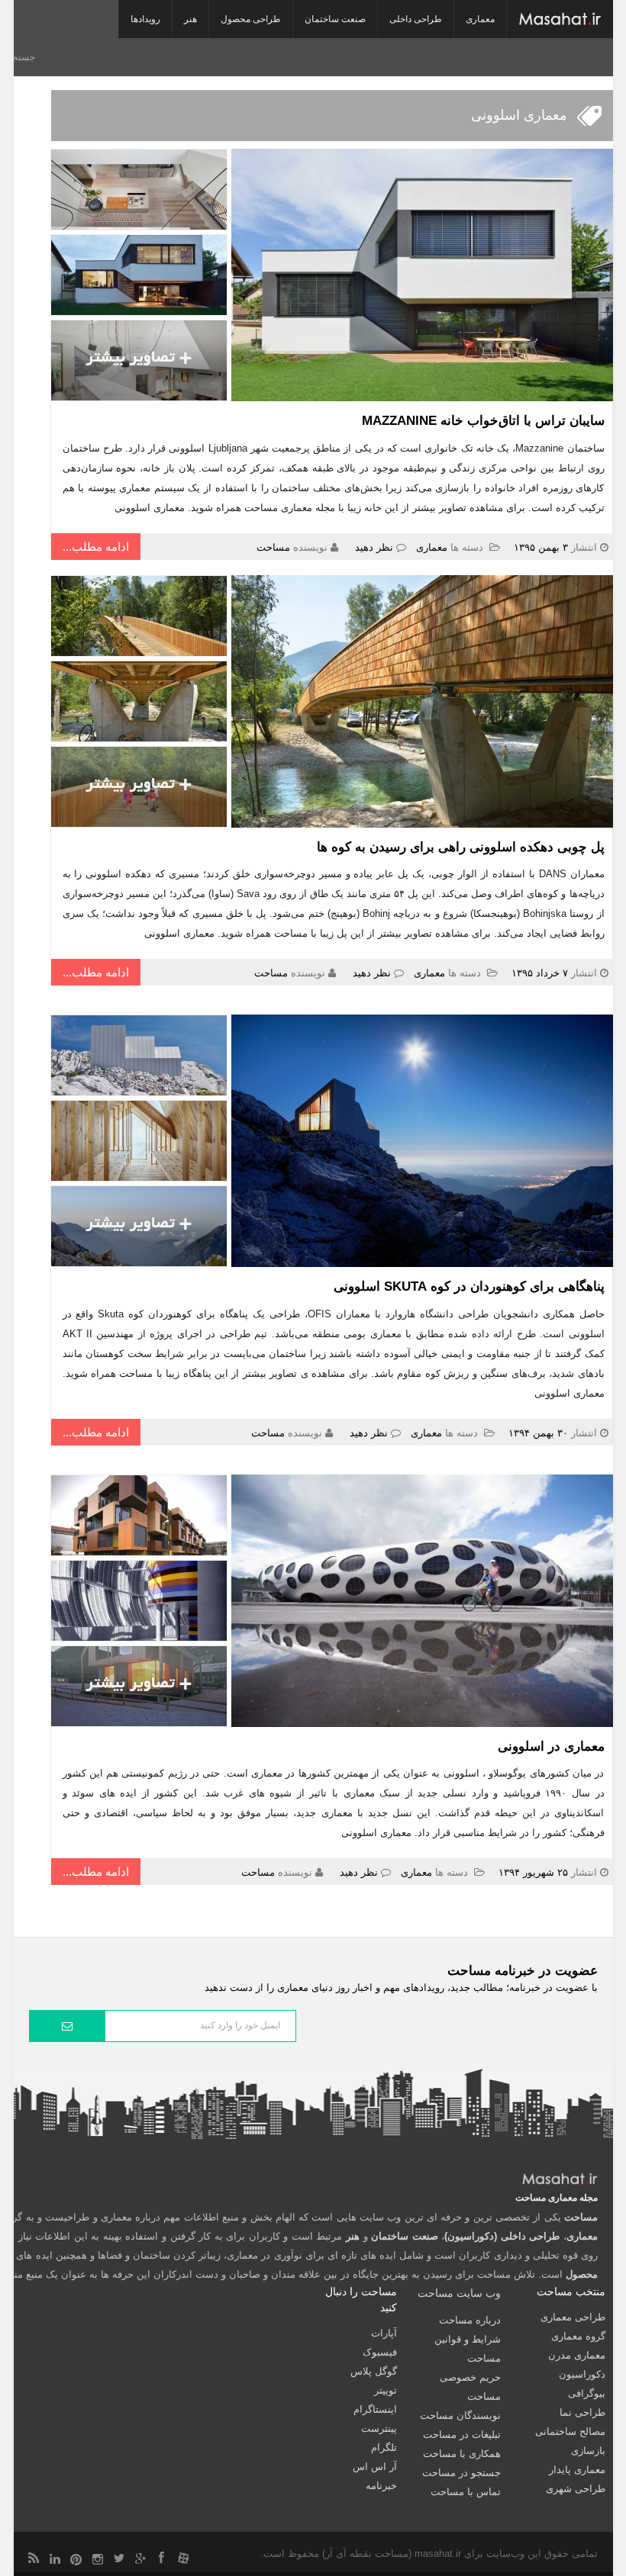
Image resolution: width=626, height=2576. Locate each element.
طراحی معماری (573, 2317)
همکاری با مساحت (462, 2454)
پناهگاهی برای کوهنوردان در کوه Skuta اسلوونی (469, 1286)
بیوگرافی (587, 2393)
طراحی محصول (251, 19)
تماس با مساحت (466, 2492)
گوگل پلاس (374, 2371)
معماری (480, 19)
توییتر (386, 2390)
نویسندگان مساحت (460, 2415)
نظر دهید (374, 547)
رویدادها (145, 19)
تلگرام (384, 2447)
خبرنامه (381, 2486)
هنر (190, 19)
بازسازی (588, 2451)
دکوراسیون (582, 2374)
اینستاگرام (375, 2409)
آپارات (384, 2333)
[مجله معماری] (560, 19)
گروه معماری (578, 2336)
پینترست (379, 2428)
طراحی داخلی (416, 19)
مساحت (273, 547)
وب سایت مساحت (459, 2293)
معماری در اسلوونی (551, 1746)
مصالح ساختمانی (570, 2431)
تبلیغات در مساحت (462, 2434)
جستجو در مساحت (461, 2473)
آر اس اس (375, 2467)
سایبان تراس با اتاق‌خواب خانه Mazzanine (483, 421)
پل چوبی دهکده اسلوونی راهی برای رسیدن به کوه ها (461, 847)
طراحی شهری (576, 2489)
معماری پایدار (577, 2470)
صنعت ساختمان (335, 19)
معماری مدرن (577, 2355)
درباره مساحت (470, 2320)
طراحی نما (582, 2412)
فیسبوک (380, 2352)
